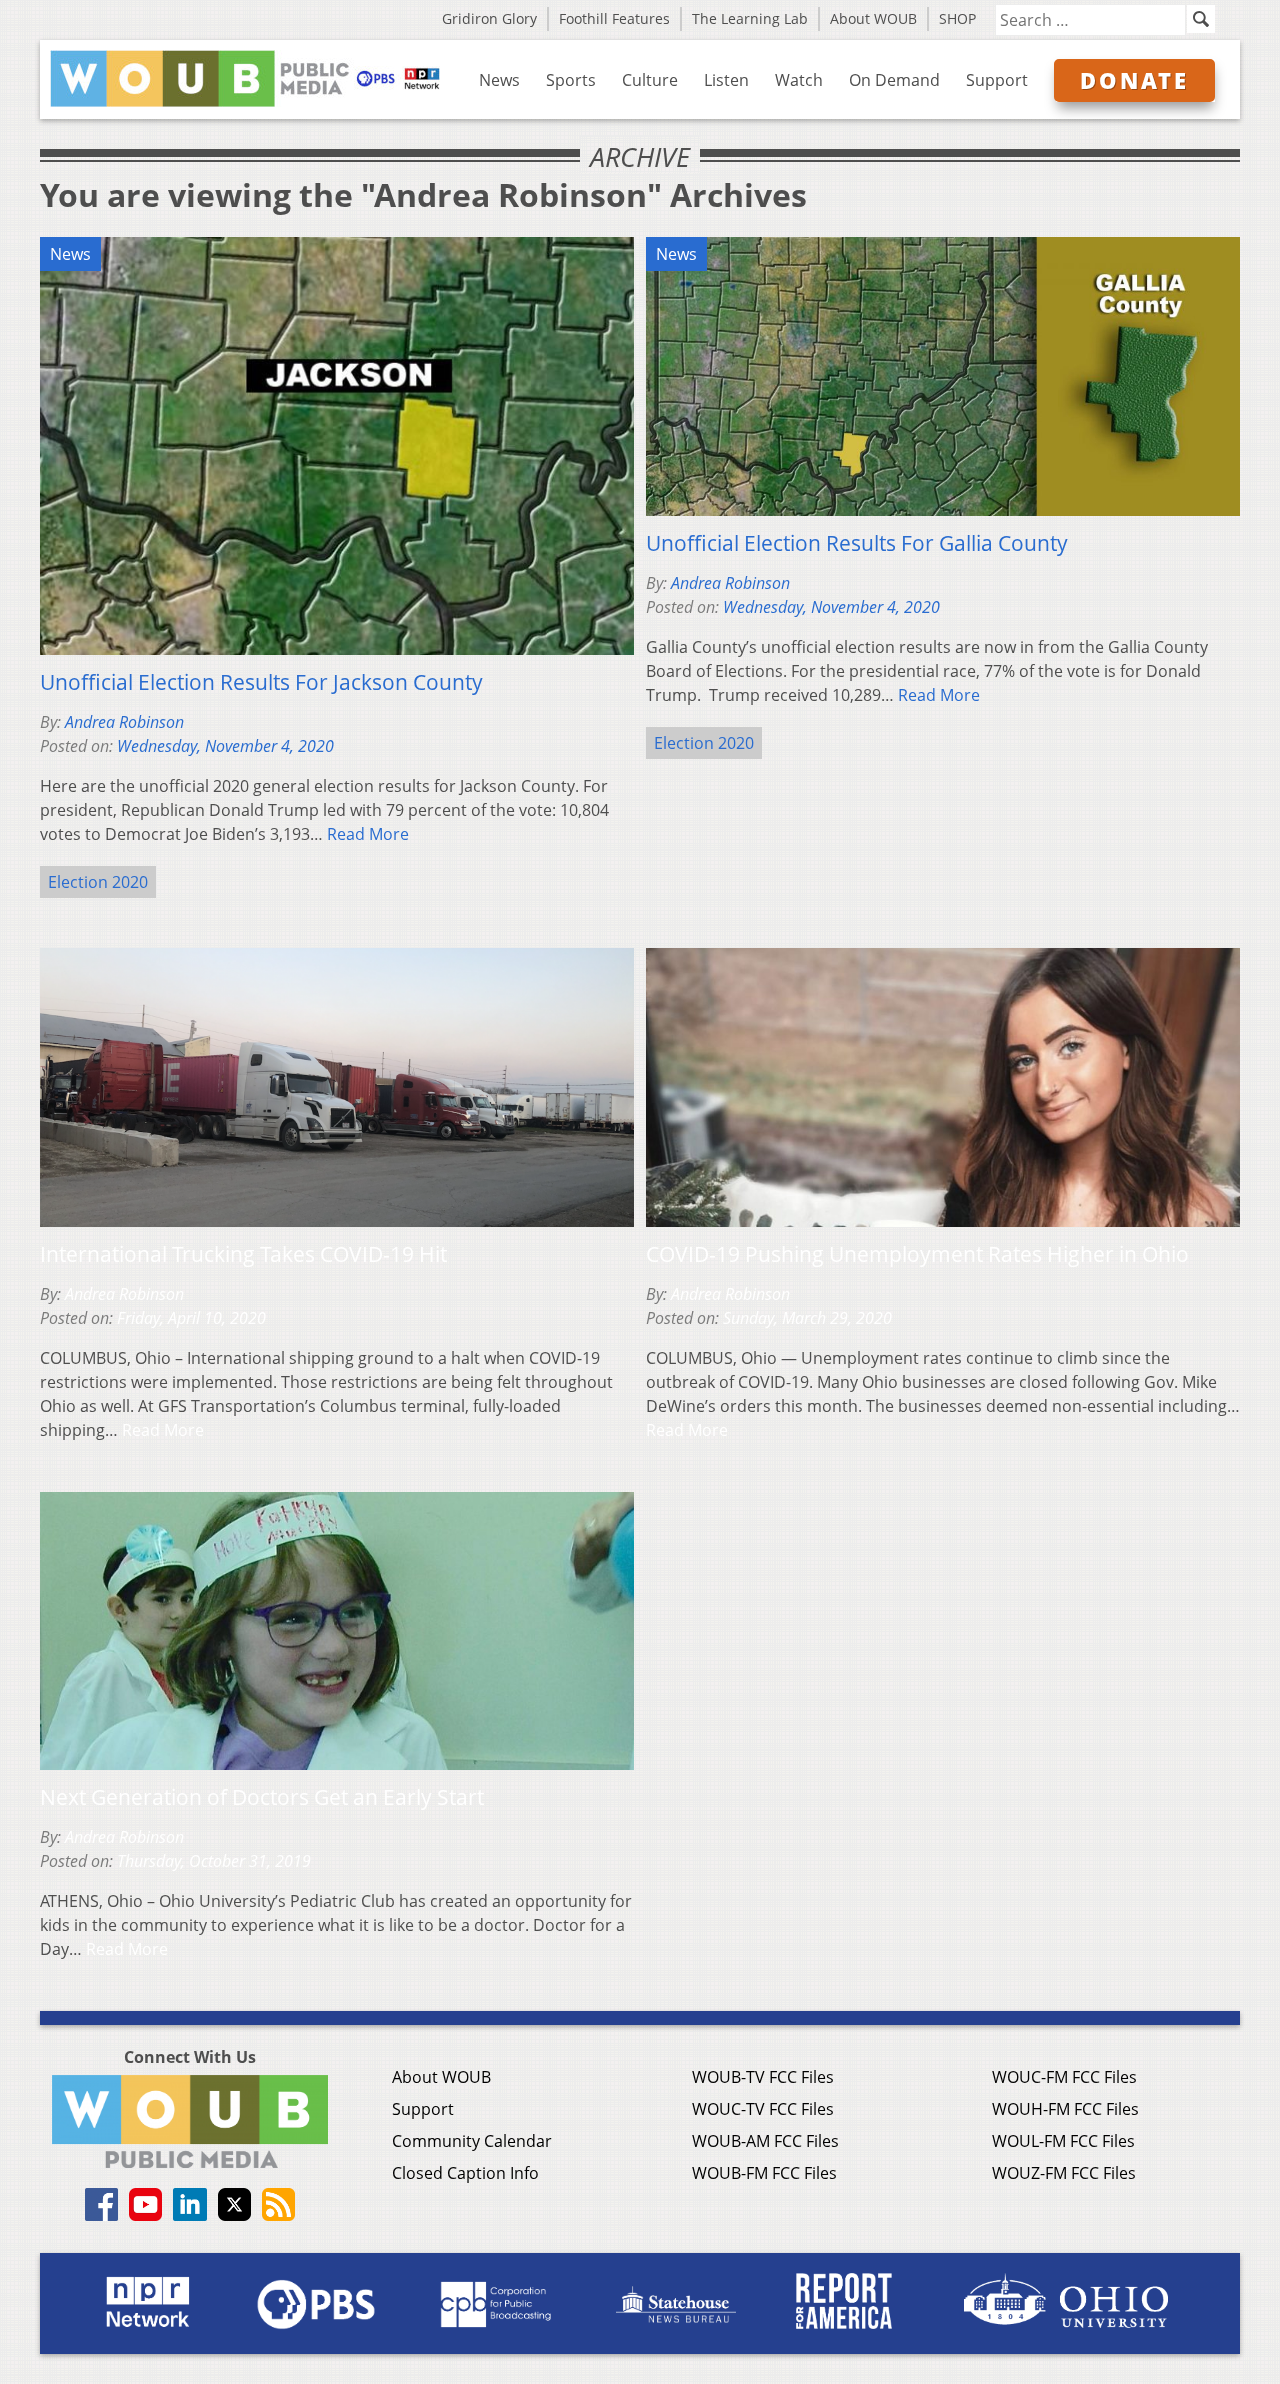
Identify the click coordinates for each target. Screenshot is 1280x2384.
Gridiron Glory (489, 18)
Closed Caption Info (465, 2173)
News (499, 80)
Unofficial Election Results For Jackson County (261, 682)
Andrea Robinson (124, 722)
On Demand (894, 80)
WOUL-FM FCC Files (1063, 2141)
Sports (571, 80)
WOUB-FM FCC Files (764, 2173)
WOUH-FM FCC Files (1065, 2109)
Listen (726, 80)
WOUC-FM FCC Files (1064, 2077)
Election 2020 (98, 882)
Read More (368, 834)
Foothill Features (614, 18)
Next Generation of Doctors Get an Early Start (262, 1797)
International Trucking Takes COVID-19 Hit (243, 1254)
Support (997, 80)
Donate (1134, 80)
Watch (799, 80)
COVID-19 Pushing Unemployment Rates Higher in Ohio (917, 1254)
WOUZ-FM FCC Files (1064, 2173)
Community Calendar (472, 2141)
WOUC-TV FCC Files (763, 2109)
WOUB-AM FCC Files (765, 2141)
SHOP (957, 18)
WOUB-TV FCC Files (763, 2077)
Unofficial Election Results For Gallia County (857, 543)
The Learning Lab (750, 18)
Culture (650, 80)
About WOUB (873, 18)
